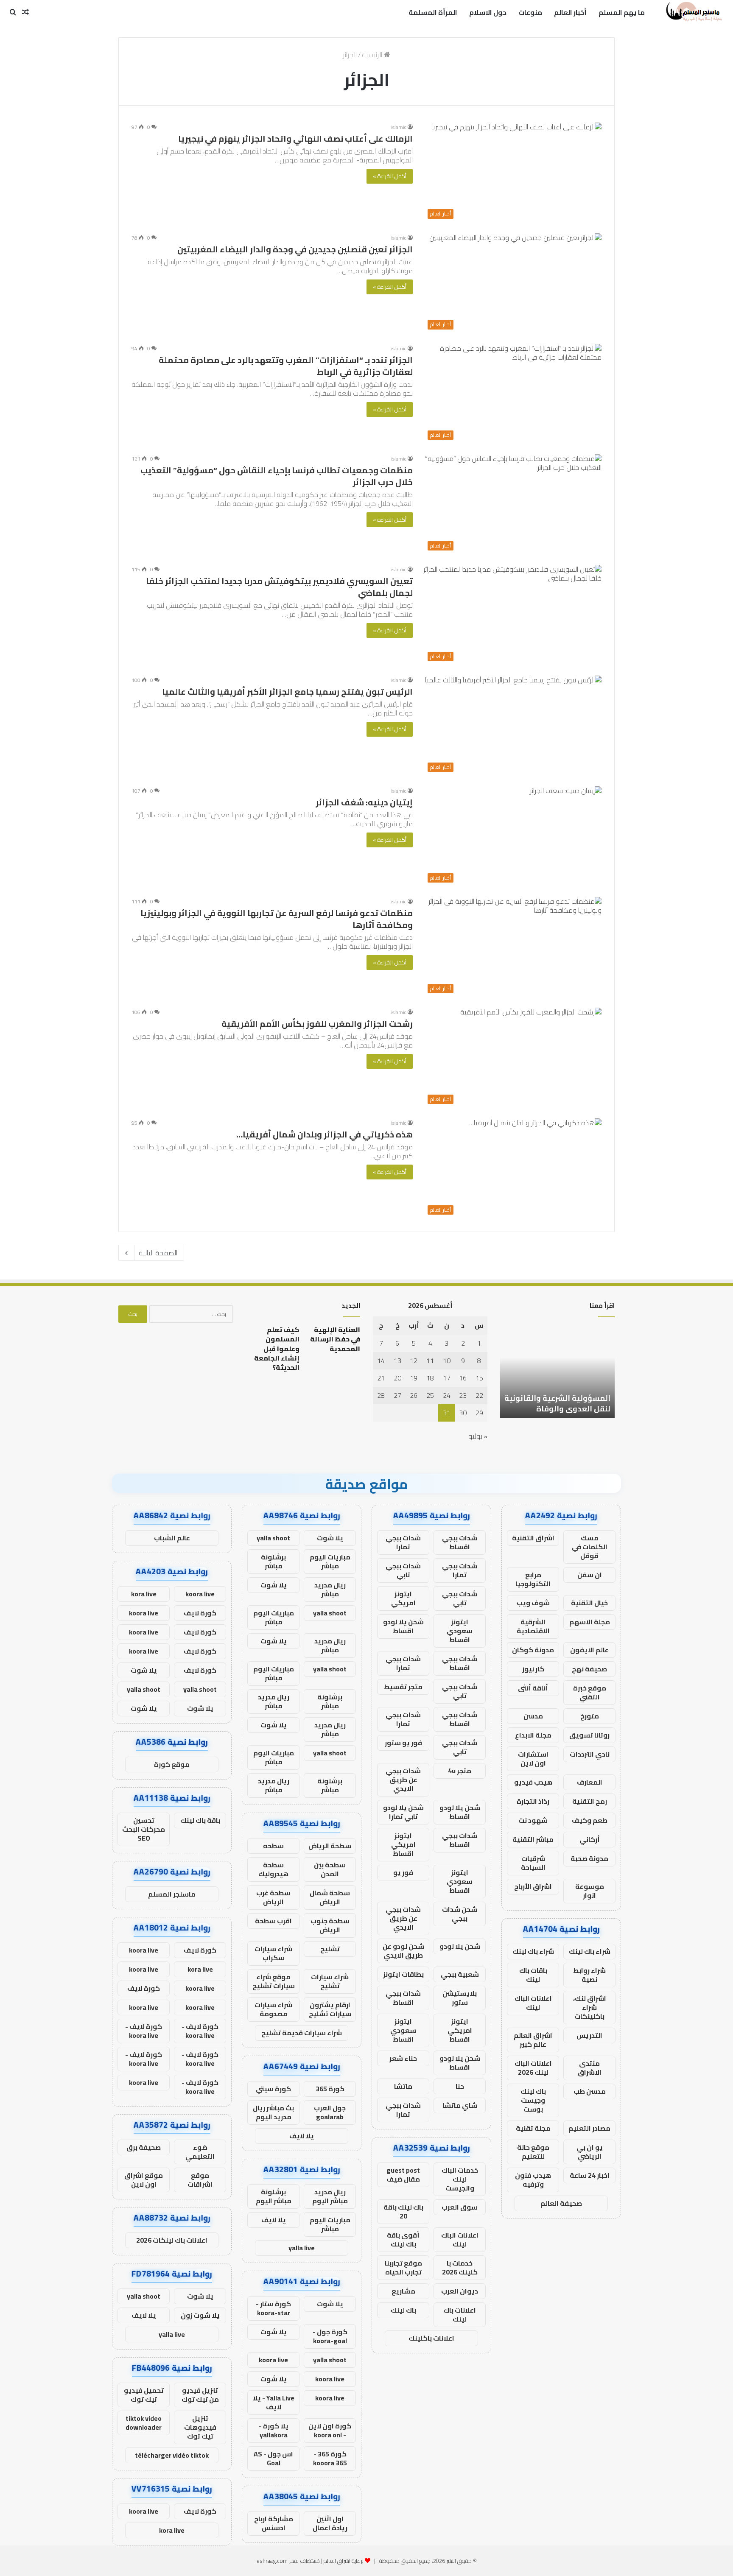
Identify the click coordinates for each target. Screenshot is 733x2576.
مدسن (533, 1716)
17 (447, 1378)
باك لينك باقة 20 (403, 2211)
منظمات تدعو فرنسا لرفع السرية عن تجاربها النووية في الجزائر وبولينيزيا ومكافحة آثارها (277, 919)
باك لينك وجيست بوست (533, 2100)
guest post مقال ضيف (403, 2175)
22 (479, 1395)
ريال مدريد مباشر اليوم (330, 2196)
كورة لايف (200, 1613)
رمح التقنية (590, 1801)
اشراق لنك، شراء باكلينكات (590, 2007)
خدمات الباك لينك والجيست (460, 2179)
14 (381, 1361)
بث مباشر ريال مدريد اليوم (273, 2112)
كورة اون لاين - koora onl (330, 2430)
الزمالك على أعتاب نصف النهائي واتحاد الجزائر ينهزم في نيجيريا (295, 138)
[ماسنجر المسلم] (693, 12)
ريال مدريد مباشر (330, 1589)
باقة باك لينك (200, 1820)
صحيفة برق (144, 2147)
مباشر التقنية (533, 1839)
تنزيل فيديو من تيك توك (200, 2395)
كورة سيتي (273, 2089)
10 (447, 1361)
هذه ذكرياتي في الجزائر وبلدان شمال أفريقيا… (325, 1134)
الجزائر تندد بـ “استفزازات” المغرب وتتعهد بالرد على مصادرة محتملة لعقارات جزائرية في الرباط (286, 366)
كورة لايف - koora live (200, 2031)
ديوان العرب (460, 2291)
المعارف (590, 1782)
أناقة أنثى (533, 1688)
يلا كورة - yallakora (274, 2430)
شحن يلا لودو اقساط (403, 1626)
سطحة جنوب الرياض (330, 1925)
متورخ (590, 1716)
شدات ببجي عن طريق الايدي (403, 1780)
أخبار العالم (570, 12)
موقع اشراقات (200, 2180)
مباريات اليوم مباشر (330, 1561)
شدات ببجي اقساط (460, 1542)
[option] (557, 1372)
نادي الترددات (590, 1754)
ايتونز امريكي (403, 1598)
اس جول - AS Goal (273, 2458)
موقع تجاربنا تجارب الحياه (403, 2267)
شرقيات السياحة (533, 1863)
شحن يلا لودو (460, 1946)
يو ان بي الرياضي (590, 2152)
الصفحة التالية (158, 1253)
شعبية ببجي (460, 1974)
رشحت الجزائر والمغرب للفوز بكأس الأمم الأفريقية (317, 1024)
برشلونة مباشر (273, 1561)
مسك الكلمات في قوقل (590, 1547)
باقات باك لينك (533, 1975)
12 (414, 1361)
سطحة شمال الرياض (330, 1897)
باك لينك (403, 2310)
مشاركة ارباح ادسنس (274, 2523)
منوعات (530, 12)
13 (397, 1361)
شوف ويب (533, 1603)
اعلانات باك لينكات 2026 (172, 2240)
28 (381, 1395)
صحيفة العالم (561, 2203)
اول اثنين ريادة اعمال (330, 2523)
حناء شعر (403, 2058)
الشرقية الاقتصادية (533, 1626)
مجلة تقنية (533, 2128)
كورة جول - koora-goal (330, 2336)
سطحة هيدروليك (273, 1869)
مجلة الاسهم (590, 1622)
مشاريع (403, 2291)
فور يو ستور (403, 1743)
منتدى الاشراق (590, 2068)
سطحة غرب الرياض (273, 1897)
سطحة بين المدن (330, 1869)
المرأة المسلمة (433, 12)
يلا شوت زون (200, 2315)
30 (463, 1413)
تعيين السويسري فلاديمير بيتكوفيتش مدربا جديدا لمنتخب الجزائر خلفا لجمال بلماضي (279, 587)
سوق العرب (460, 2207)
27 (397, 1395)
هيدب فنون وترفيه (533, 2180)
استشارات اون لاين (533, 1759)
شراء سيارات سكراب (273, 1953)
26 (414, 1395)
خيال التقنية (589, 1603)
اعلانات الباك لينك (533, 2003)
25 (430, 1395)
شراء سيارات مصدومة (273, 2009)
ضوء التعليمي (200, 2152)
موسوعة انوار (590, 1891)
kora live (144, 1594)
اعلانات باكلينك (431, 2338)
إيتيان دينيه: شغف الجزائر (364, 802)
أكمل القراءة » (390, 176)
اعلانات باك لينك (460, 2315)
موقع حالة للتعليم (533, 2152)
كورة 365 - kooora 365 (330, 2458)
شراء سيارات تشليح (330, 1981)
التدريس (589, 2035)
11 (430, 1361)
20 (397, 1378)
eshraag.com (272, 2561)
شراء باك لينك (590, 1951)
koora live (273, 2360)
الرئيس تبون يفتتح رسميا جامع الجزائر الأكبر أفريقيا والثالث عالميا (287, 691)
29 (479, 1413)
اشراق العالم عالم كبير (533, 2040)
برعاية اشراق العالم (344, 2561)
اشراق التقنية (533, 1538)
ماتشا (403, 2086)
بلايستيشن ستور (460, 1998)
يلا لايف (302, 2136)
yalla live (302, 2248)
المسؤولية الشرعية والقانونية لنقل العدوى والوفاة (557, 1403)
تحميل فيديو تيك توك (144, 2395)
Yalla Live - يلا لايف (274, 2402)
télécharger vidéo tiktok (172, 2455)
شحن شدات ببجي (460, 1914)
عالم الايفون (589, 1650)
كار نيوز (533, 1669)
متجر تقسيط (403, 1687)
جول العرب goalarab (330, 2112)
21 (381, 1378)
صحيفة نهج (589, 1669)
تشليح (330, 1949)
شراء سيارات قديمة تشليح (302, 2033)
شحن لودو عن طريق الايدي (403, 1951)
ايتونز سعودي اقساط (460, 1631)
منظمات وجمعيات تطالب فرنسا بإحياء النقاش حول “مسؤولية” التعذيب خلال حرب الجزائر (277, 476)
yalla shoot (273, 1538)
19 (414, 1378)
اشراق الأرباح (533, 1886)
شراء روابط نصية (589, 1975)
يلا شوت (330, 1538)
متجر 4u (460, 1771)
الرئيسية (373, 55)
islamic (399, 127)
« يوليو (478, 1436)
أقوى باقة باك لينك (403, 2239)
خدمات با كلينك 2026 (460, 2267)
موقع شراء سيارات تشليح (274, 1981)
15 (479, 1378)
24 (447, 1395)
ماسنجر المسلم (172, 1894)
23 (463, 1395)
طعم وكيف (590, 1820)
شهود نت (533, 1820)
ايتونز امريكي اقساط (403, 1844)
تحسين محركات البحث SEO (144, 1829)
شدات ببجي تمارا (403, 1542)
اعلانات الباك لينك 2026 (533, 2068)
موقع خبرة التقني (590, 1692)
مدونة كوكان (533, 1650)
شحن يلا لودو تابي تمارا (403, 1812)
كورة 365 (330, 2089)
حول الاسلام (488, 12)
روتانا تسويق (589, 1735)
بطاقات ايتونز (403, 1974)
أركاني (590, 1839)
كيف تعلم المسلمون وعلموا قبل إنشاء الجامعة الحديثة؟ (277, 1349)
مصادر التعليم (589, 2128)
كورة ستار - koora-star (273, 2308)
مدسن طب (590, 2091)
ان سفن (590, 1575)
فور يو (403, 1872)
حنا (460, 2086)
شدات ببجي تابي (403, 1570)
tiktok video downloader (144, 2423)
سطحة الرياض (330, 1846)
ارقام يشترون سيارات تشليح (330, 2009)
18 (430, 1378)
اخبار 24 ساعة (590, 2175)
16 (463, 1378)
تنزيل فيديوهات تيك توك (200, 2427)
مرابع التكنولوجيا (533, 1579)
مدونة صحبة (589, 1858)
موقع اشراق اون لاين (144, 2180)
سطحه (273, 1846)
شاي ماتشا (460, 2105)
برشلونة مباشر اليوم (274, 2196)
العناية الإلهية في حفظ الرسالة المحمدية (335, 1339)
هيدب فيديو (533, 1782)
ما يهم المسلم (622, 12)
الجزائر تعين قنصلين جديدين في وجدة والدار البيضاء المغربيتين (295, 249)
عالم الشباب (172, 1538)
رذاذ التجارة (533, 1801)
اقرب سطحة (273, 1921)
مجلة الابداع (533, 1735)
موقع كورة (172, 1764)
